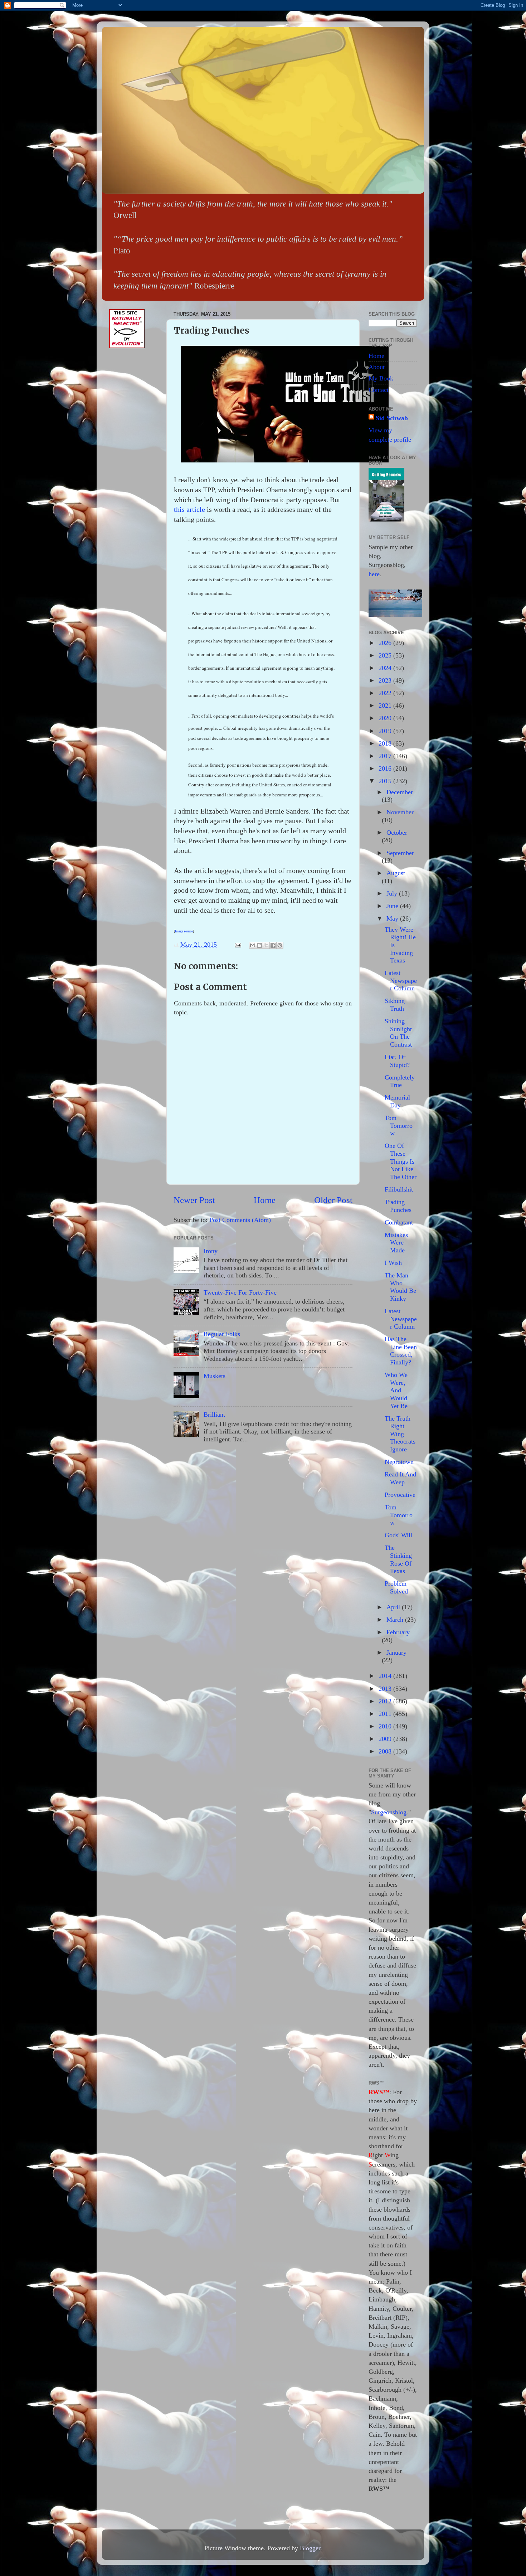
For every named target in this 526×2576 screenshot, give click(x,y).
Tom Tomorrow (399, 1126)
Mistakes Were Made (396, 1243)
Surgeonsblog (389, 1812)
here (374, 574)
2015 (386, 781)
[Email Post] (237, 945)
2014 (386, 1676)
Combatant (399, 1222)
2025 (386, 655)
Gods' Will (398, 1535)
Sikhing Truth (395, 1005)
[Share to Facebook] (273, 945)
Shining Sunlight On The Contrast (398, 1033)
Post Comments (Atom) (240, 1220)
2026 (386, 643)
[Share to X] (266, 945)
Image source (184, 931)
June (393, 906)
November (400, 812)
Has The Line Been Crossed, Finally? (401, 1351)
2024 (386, 668)
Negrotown (399, 1462)
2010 (386, 1726)
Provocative (400, 1495)
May (393, 918)
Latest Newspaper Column (401, 981)
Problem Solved (396, 1587)
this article (189, 509)
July (393, 893)
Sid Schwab (392, 418)
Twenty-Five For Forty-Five (240, 1292)
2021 (386, 705)
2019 (386, 731)
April (394, 1607)
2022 (386, 693)
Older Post (333, 1200)
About (377, 367)
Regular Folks (222, 1334)
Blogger (310, 2548)
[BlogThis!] (259, 945)
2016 (386, 768)
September (400, 853)
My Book (381, 378)
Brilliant (214, 1415)
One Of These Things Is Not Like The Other (401, 1161)
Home (265, 1200)
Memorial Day (397, 1101)
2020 (386, 718)
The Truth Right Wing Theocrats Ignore (400, 1434)
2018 (386, 743)
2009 (386, 1739)
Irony (211, 1251)
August (396, 873)
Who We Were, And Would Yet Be (396, 1390)
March (396, 1620)
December (400, 792)
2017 (386, 756)
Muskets (215, 1376)
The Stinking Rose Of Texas (398, 1559)
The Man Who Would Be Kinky (400, 1287)
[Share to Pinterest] (280, 945)
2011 (386, 1714)
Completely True (400, 1081)
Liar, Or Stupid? (397, 1061)
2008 (386, 1751)
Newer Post (194, 1200)
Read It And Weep (400, 1478)
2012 (386, 1701)
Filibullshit (399, 1189)
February (398, 1632)
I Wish (393, 1263)
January (396, 1653)
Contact (379, 390)
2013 (386, 1689)
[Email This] (253, 945)
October (397, 833)
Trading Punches (398, 1206)
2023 (386, 680)
